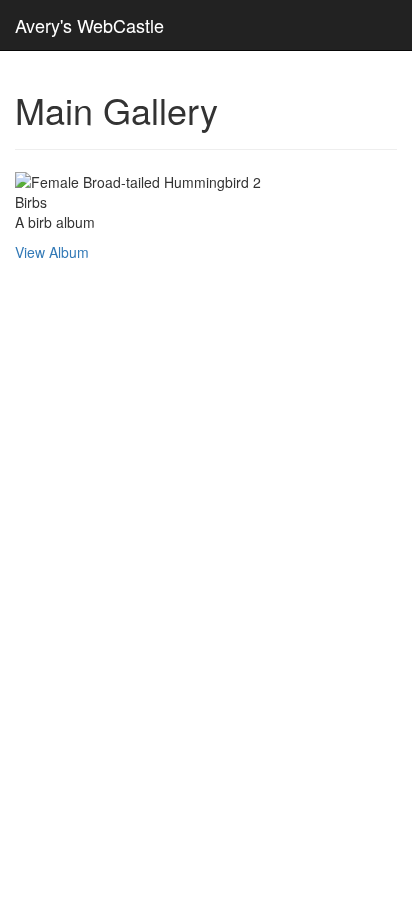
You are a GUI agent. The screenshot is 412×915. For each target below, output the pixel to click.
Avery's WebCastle (89, 25)
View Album (52, 252)
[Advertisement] (206, 392)
